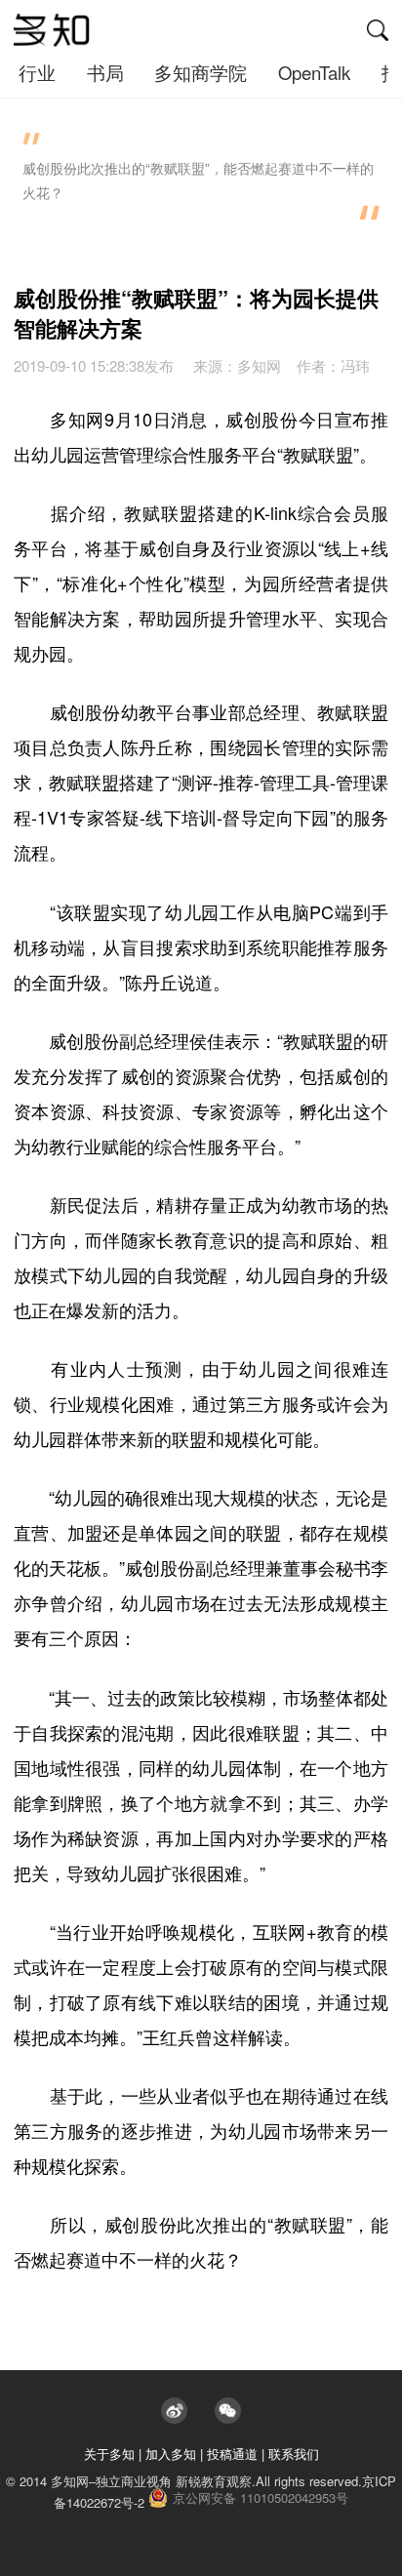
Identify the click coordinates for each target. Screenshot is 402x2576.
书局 (105, 72)
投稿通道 (232, 2454)
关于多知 (109, 2454)
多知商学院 (201, 72)
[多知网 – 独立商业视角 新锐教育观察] (52, 30)
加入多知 (171, 2454)
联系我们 (294, 2454)
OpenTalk (314, 72)
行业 (37, 72)
